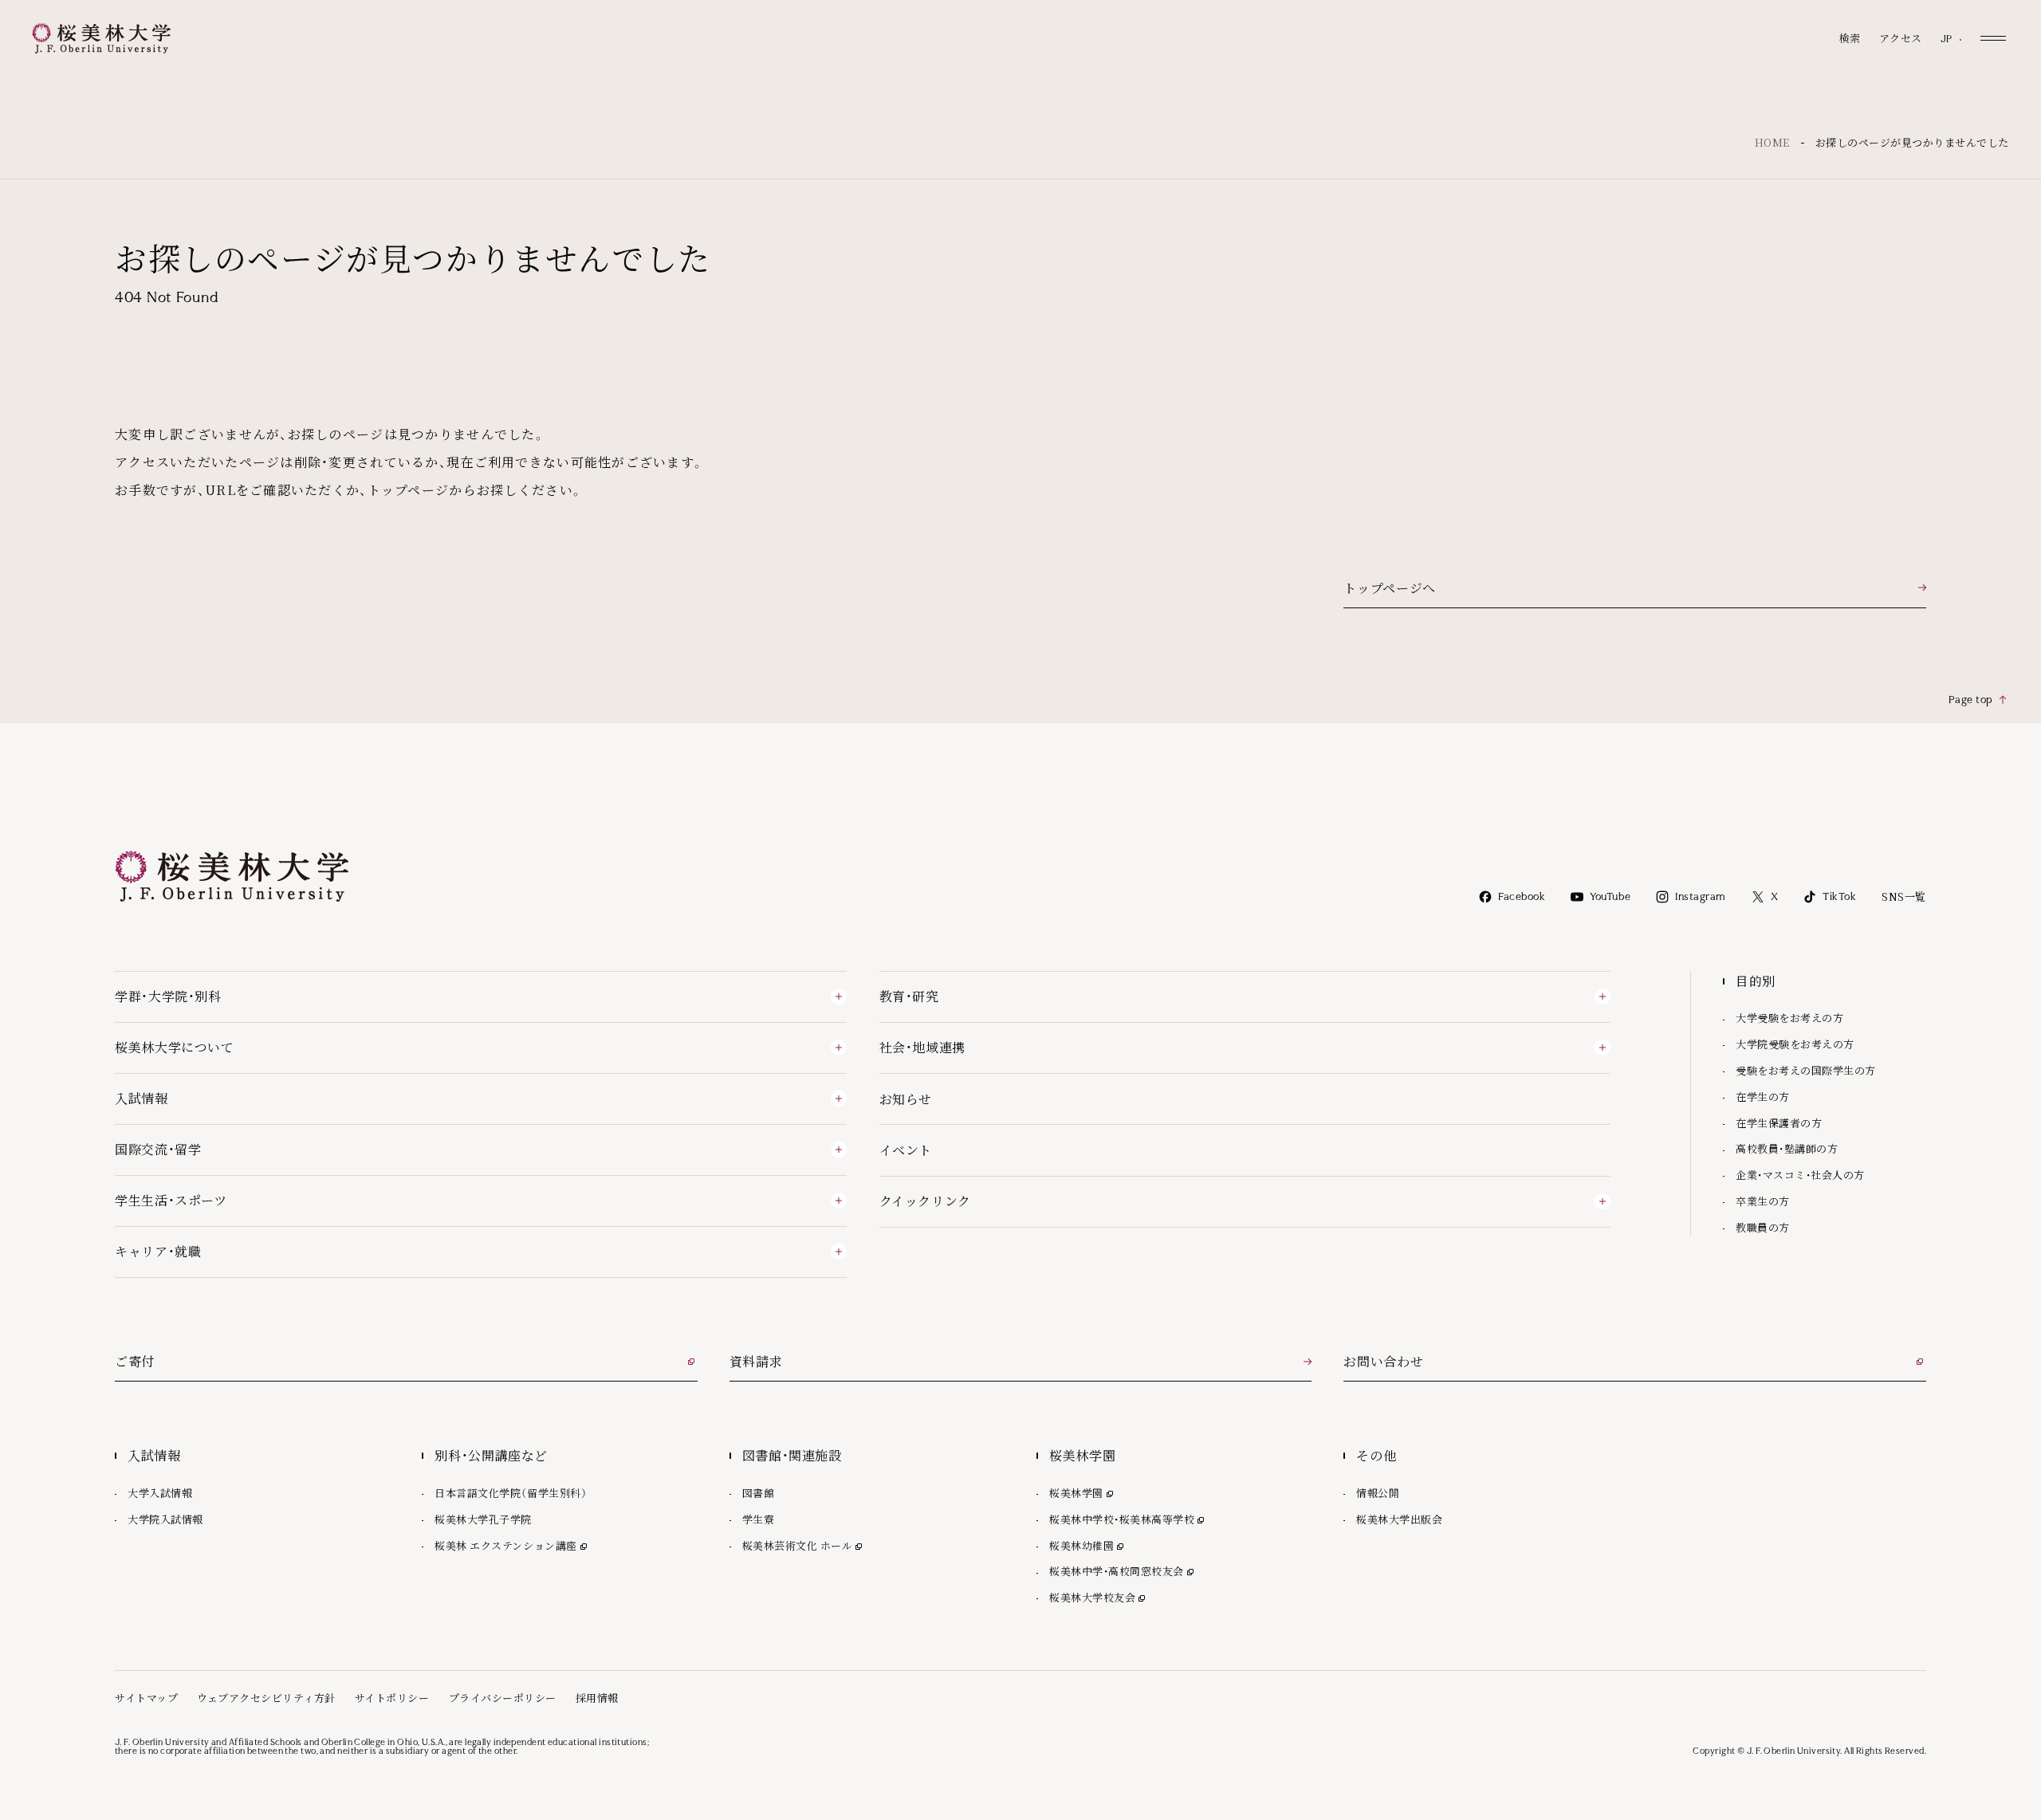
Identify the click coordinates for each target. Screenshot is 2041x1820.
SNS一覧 (1904, 896)
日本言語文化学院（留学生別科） (511, 1493)
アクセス (1901, 39)
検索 (1850, 39)
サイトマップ (146, 1698)
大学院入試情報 (165, 1519)
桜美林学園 (1083, 1493)
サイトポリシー (392, 1698)
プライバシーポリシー (503, 1698)
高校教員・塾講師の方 (1787, 1148)
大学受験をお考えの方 (1789, 1018)
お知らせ (906, 1099)
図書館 (759, 1493)
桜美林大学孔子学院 (483, 1519)
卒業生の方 (1763, 1201)
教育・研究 (909, 996)
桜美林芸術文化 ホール (804, 1545)
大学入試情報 (160, 1493)
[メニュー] (1993, 38)
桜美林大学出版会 (1399, 1519)
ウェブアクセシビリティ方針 (266, 1698)
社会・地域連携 (922, 1047)
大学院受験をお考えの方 (1795, 1044)
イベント (906, 1150)
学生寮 (759, 1519)
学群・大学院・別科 (168, 996)
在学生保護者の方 (1779, 1123)
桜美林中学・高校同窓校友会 (1123, 1571)
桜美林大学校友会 (1099, 1597)
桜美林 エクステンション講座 (512, 1545)
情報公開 (1378, 1493)
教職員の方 (1763, 1227)
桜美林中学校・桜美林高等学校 (1128, 1519)
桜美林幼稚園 (1088, 1545)
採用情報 (597, 1698)
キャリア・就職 (158, 1251)
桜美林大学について (175, 1047)
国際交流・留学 (158, 1149)
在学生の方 (1763, 1097)
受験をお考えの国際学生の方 (1806, 1070)
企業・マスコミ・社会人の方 (1800, 1175)
